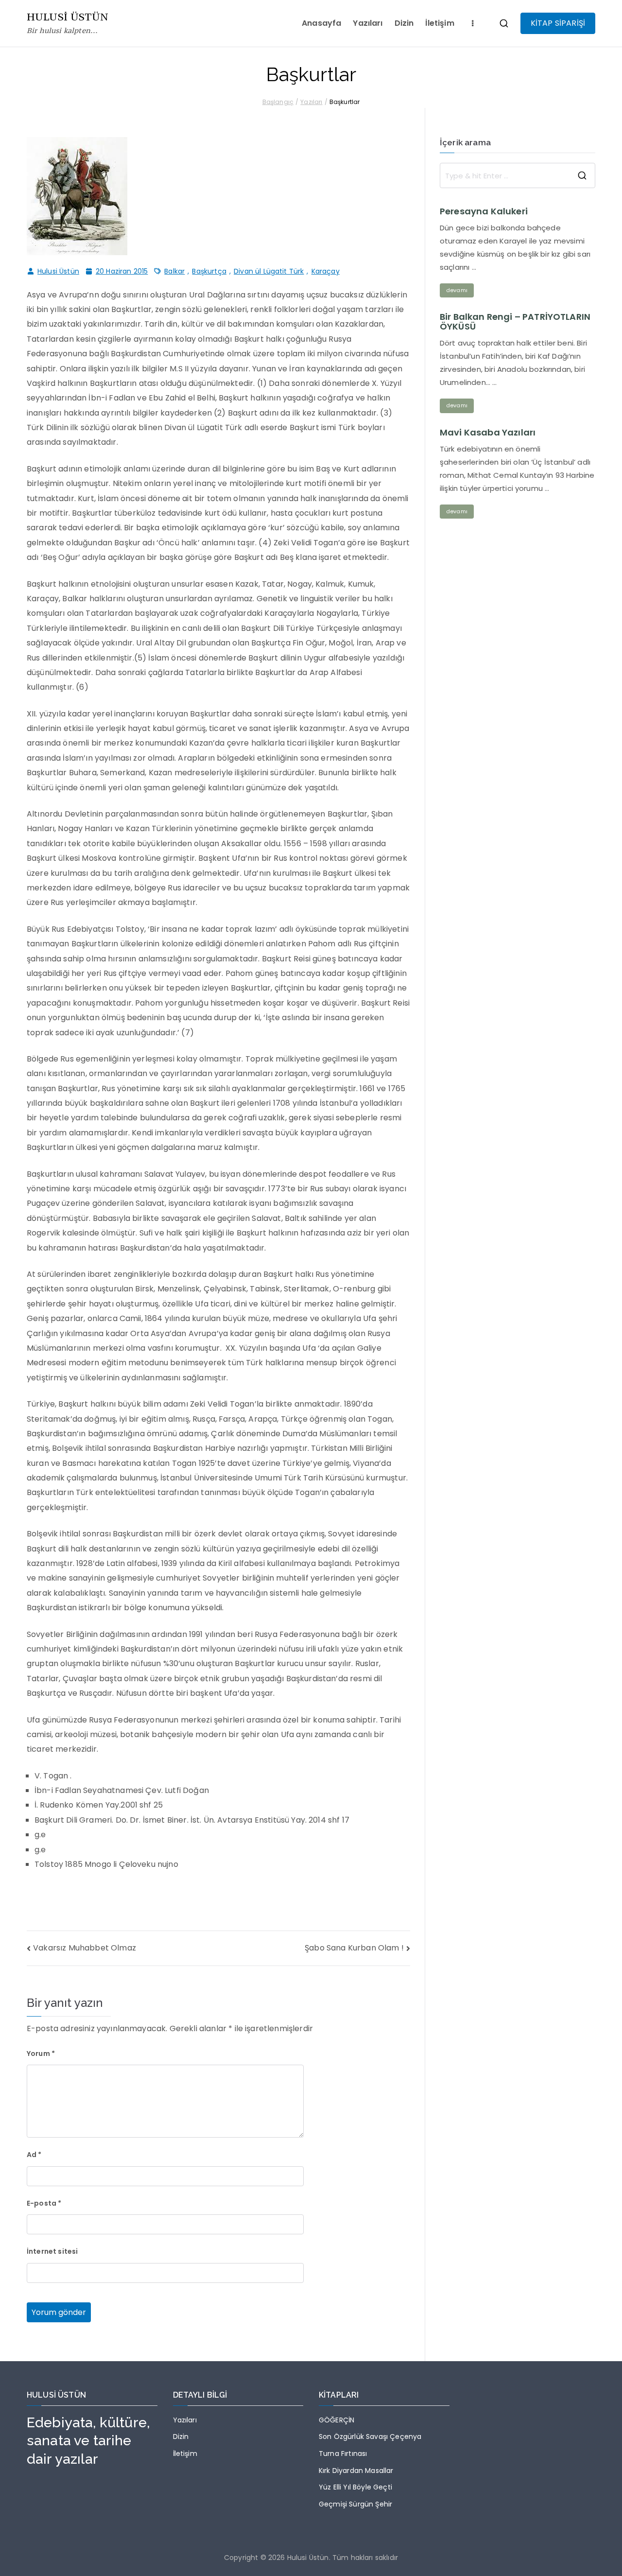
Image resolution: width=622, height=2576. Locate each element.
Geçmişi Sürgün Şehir (355, 2504)
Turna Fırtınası (343, 2454)
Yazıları (368, 23)
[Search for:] (518, 175)
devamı (457, 290)
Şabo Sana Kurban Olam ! (354, 1948)
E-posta (44, 2203)
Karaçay (326, 271)
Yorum (41, 2054)
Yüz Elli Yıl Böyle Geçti (355, 2487)
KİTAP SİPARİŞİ (558, 23)
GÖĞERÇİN (337, 2420)
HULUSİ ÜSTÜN (68, 17)
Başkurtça (209, 271)
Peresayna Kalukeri (484, 211)
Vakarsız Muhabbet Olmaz (85, 1948)
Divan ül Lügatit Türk (269, 271)
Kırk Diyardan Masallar (356, 2471)
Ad (34, 2155)
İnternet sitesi (52, 2251)
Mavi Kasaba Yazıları (488, 433)
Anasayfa (321, 23)
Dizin (404, 23)
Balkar (174, 271)
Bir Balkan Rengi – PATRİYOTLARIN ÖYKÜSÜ (515, 322)
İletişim (440, 23)
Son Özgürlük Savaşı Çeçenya (370, 2437)
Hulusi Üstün (58, 271)
